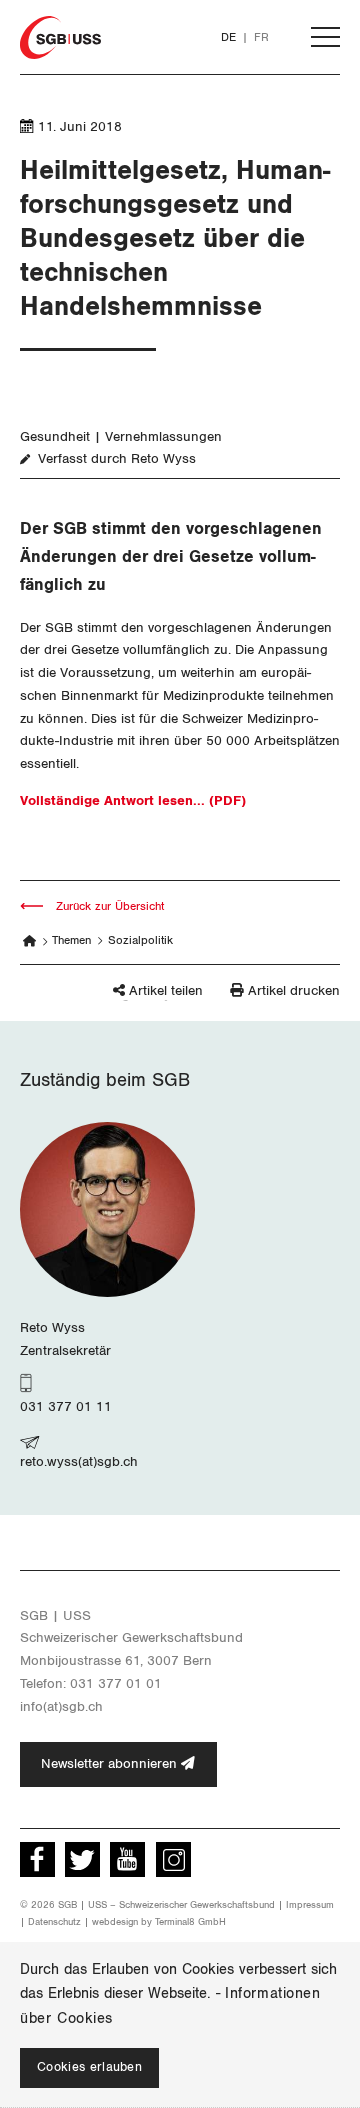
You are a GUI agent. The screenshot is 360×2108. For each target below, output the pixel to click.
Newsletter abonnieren (111, 1764)
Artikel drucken (294, 991)
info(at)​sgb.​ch (61, 1707)
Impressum (310, 1905)
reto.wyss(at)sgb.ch (79, 1462)
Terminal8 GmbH (190, 1922)
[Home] (29, 941)
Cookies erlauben (89, 2067)
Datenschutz (54, 1922)
